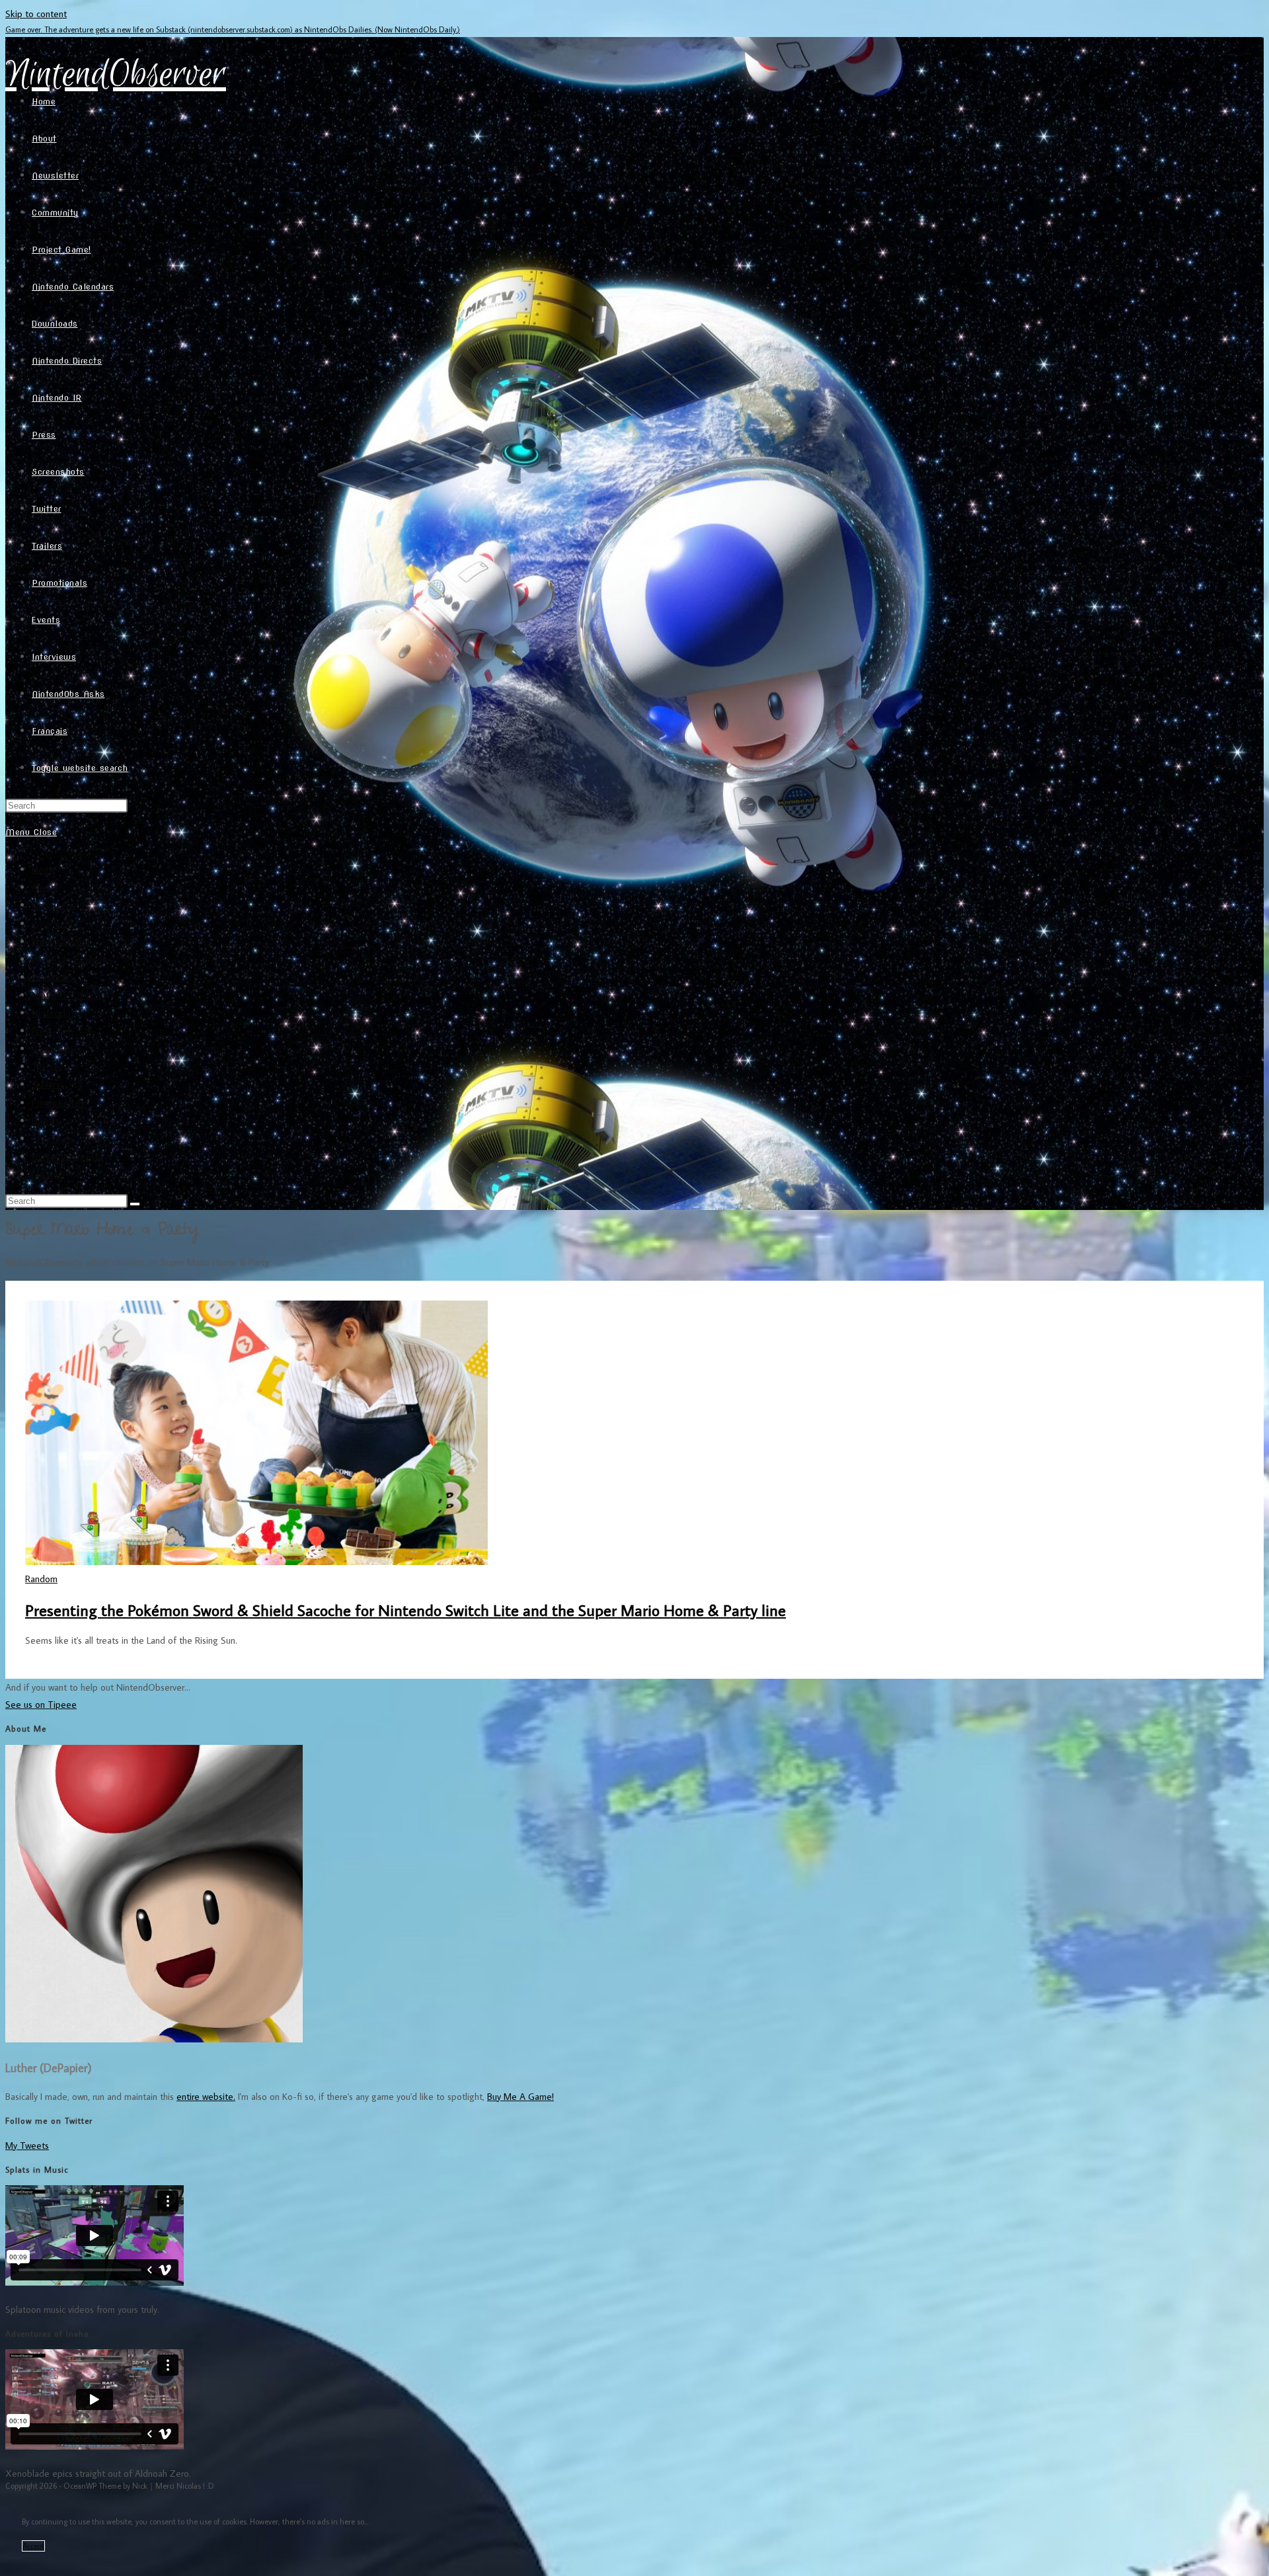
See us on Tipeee (41, 1704)
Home (44, 869)
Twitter (47, 1066)
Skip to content (36, 14)
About (45, 887)
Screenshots (57, 1048)
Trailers (46, 1084)
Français (48, 1174)
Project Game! (60, 941)
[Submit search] (135, 1204)
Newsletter (55, 905)
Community (55, 923)
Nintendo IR (57, 1013)
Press (42, 1030)
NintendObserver (116, 75)
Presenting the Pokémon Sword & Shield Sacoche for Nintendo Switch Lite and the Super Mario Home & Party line (405, 1610)
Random (41, 1579)
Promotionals (58, 1103)
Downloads (54, 977)
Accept (33, 2546)
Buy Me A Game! (520, 2096)
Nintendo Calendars (72, 959)
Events (46, 1120)
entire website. (206, 2096)
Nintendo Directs (67, 995)
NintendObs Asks (68, 1156)
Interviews (53, 1138)
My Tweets (27, 2145)
